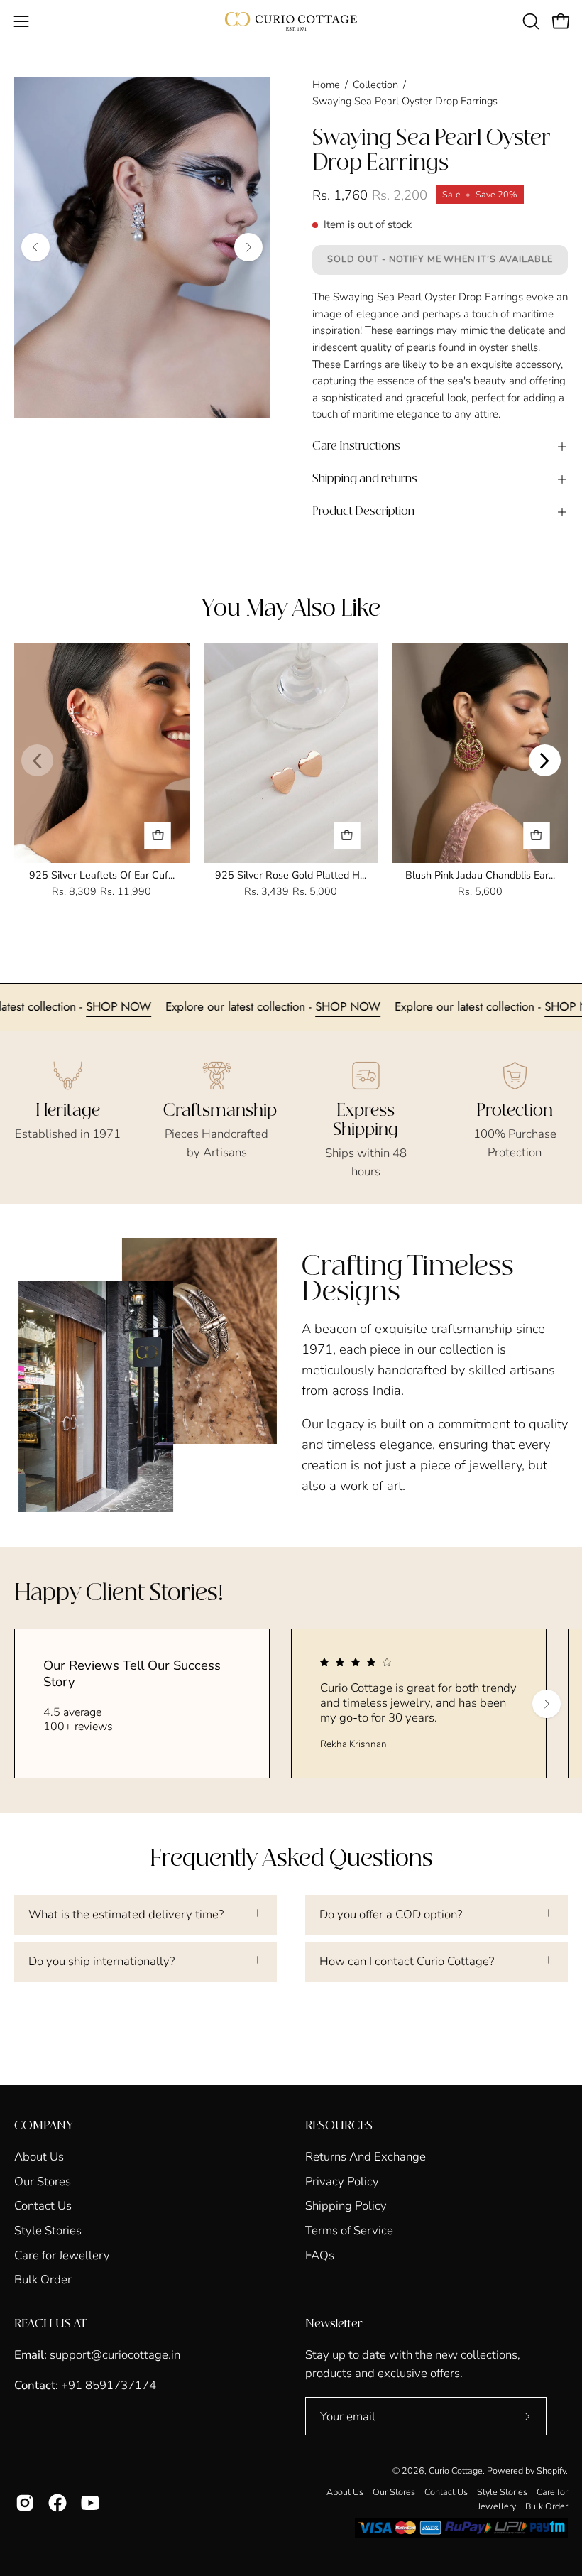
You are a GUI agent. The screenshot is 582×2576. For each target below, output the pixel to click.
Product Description (363, 512)
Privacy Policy (342, 2181)
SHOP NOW (159, 1006)
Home (326, 85)
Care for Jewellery (62, 2255)
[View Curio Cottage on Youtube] (90, 2503)
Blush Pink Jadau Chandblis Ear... (480, 875)
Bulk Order (43, 2279)
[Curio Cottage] (291, 21)
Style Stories (48, 2230)
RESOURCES (339, 2126)
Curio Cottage (456, 2471)
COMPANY (44, 2126)
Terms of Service (349, 2230)
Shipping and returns (365, 479)
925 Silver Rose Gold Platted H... (291, 875)
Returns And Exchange (366, 2157)
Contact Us (43, 2206)
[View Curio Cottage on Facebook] (57, 2503)
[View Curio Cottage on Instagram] (25, 2503)
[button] (529, 21)
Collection (375, 85)
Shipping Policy (346, 2206)
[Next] (248, 247)
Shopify (551, 2471)
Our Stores (43, 2181)
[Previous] (35, 247)
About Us (39, 2157)
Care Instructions (356, 446)
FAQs (320, 2255)
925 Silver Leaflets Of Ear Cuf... (102, 875)
